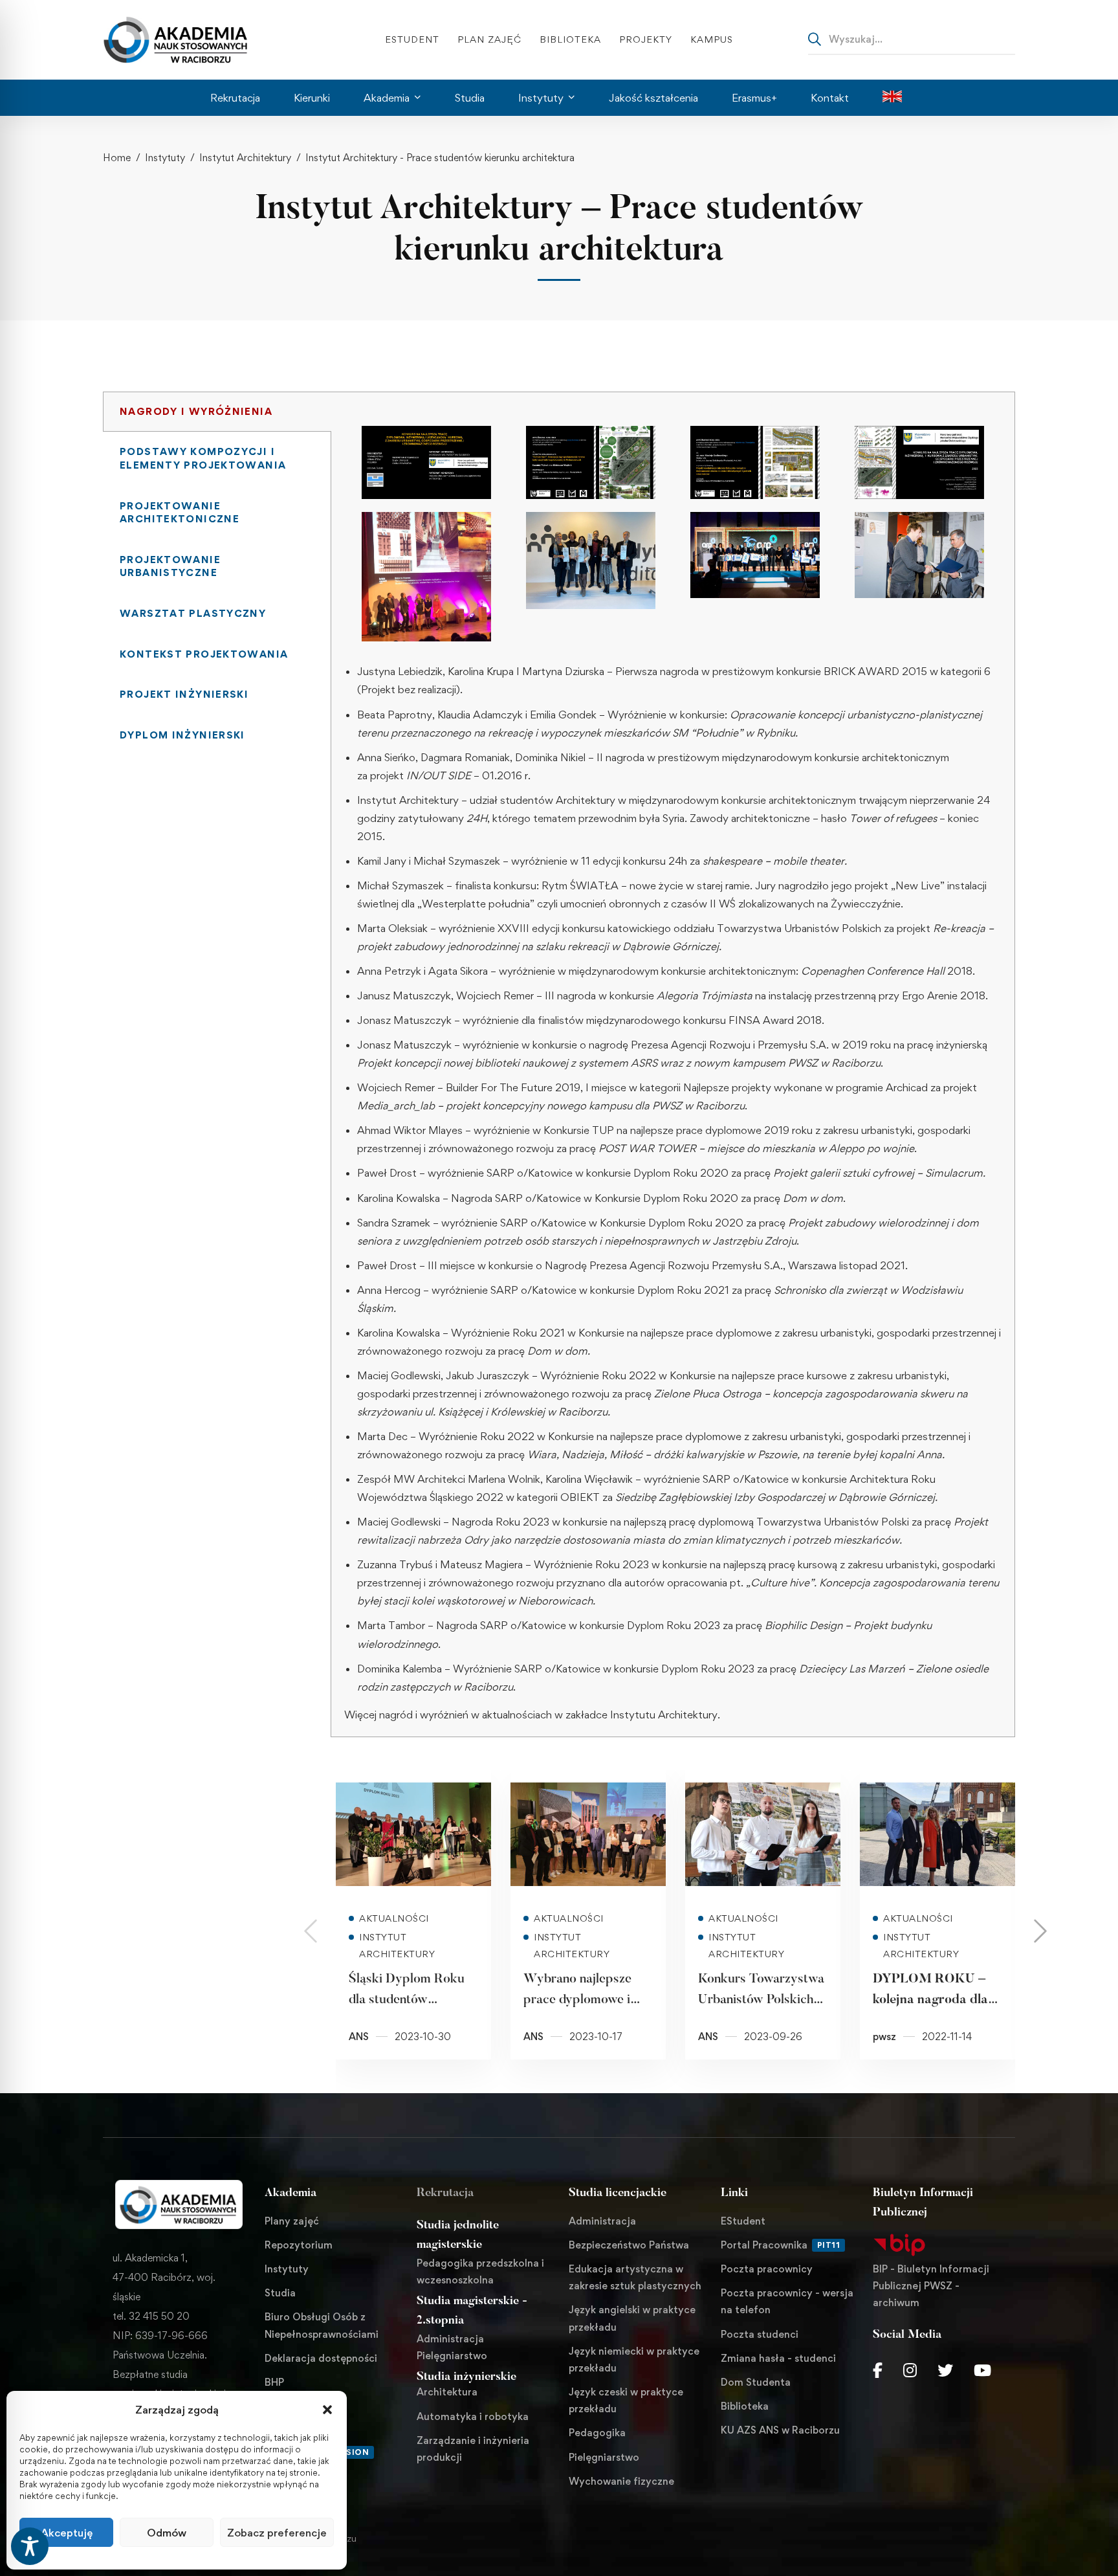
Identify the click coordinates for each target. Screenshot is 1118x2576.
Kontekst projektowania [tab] (204, 654)
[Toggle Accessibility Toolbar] (30, 2546)
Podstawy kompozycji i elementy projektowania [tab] (203, 458)
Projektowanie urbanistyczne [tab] (170, 566)
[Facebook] (878, 2370)
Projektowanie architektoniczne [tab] (180, 513)
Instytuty (165, 158)
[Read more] (413, 1834)
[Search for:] (912, 39)
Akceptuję (67, 2533)
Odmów (167, 2533)
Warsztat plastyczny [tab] (193, 613)
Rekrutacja (445, 2193)
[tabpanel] (673, 1064)
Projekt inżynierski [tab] (184, 694)
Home (117, 158)
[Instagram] (910, 2370)
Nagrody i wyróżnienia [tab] (196, 411)
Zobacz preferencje (277, 2533)
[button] (327, 2410)
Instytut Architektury (245, 158)
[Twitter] (945, 2370)
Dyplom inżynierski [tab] (182, 735)
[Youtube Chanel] (982, 2370)
